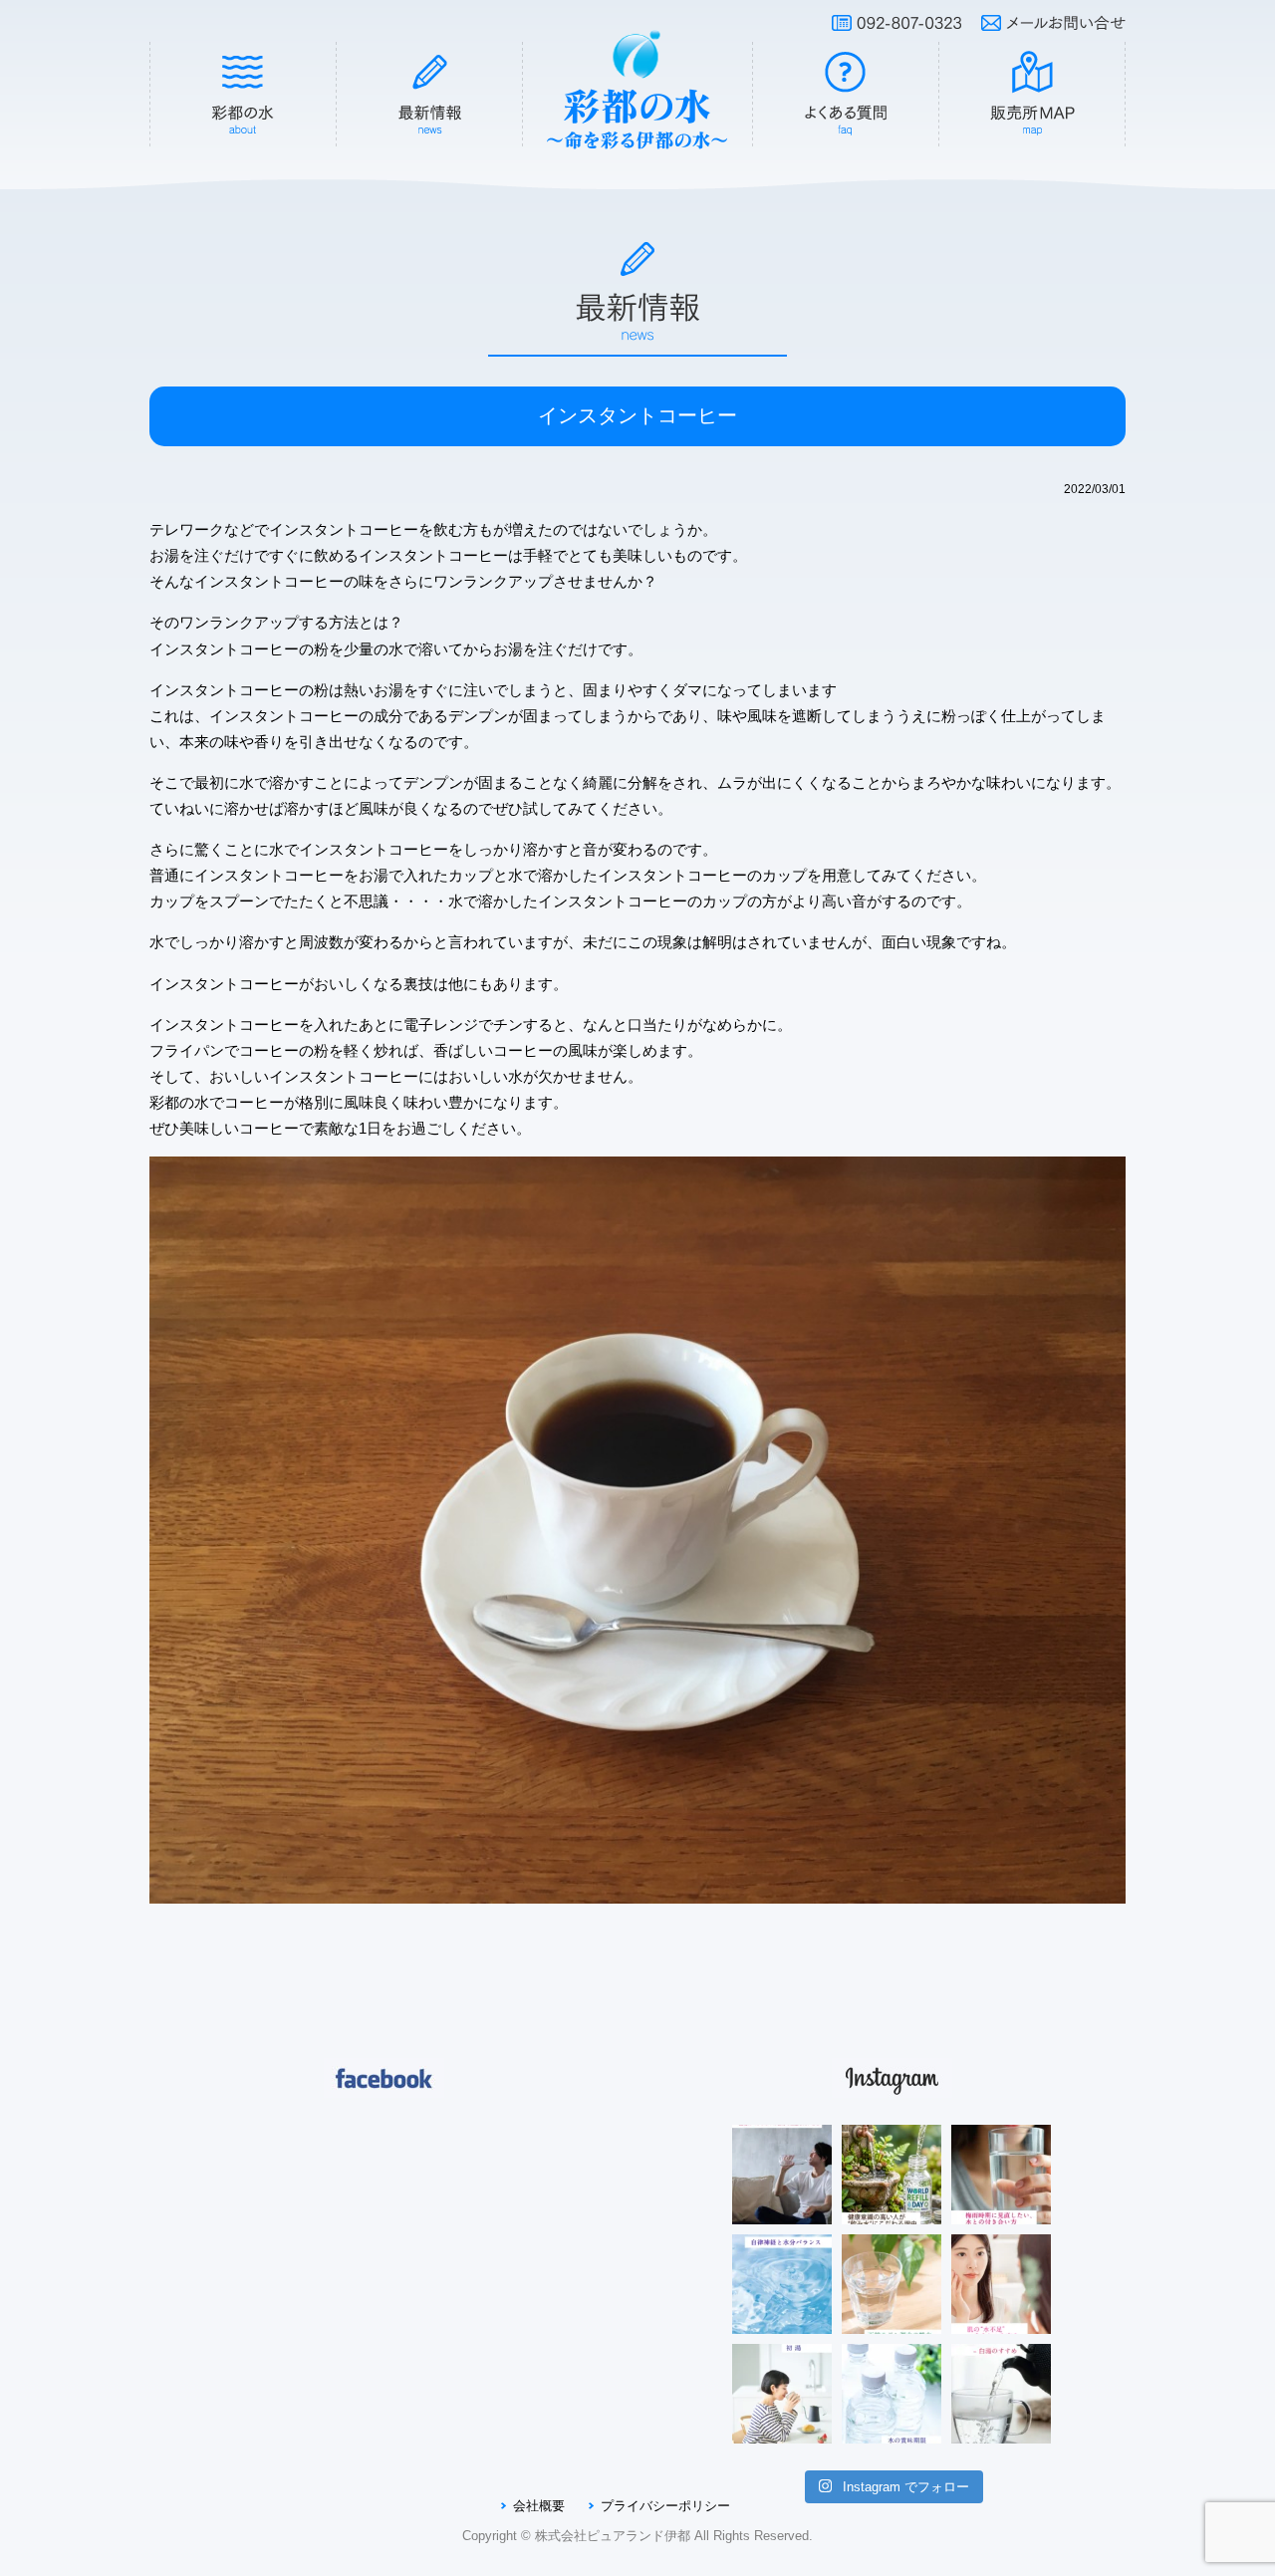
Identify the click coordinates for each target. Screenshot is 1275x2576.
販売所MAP (1033, 95)
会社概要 (539, 2506)
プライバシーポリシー (665, 2506)
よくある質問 (846, 95)
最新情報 (430, 95)
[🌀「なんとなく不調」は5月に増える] (782, 2284)
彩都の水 (243, 95)
